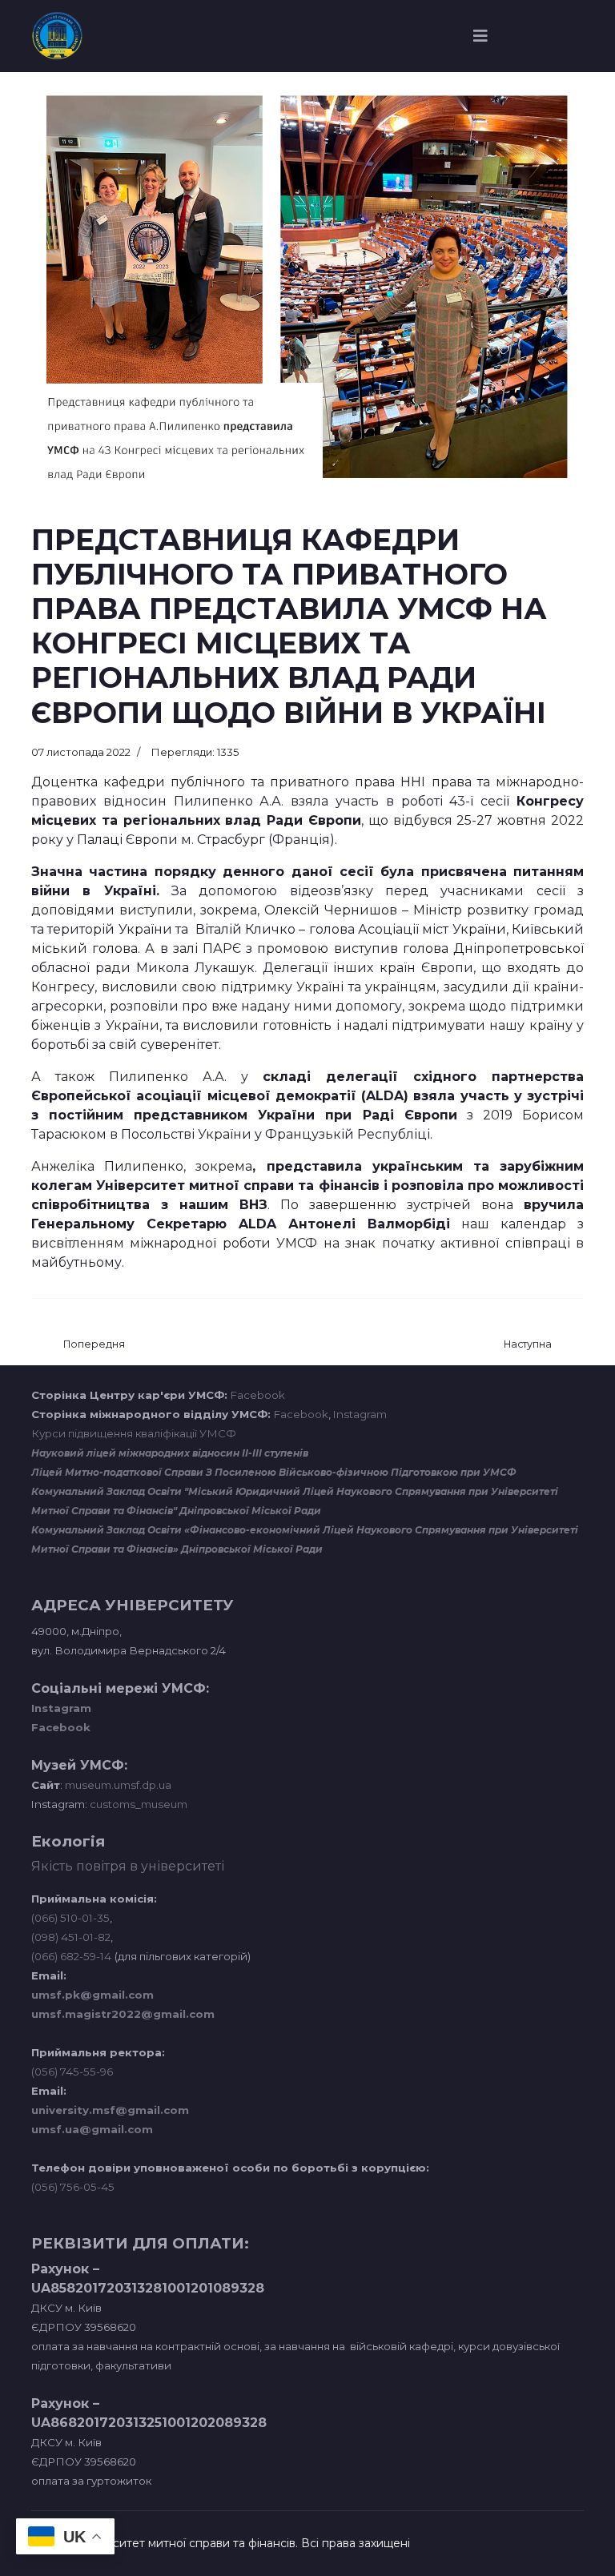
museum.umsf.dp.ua (117, 1785)
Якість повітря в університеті (128, 1866)
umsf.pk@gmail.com (92, 1995)
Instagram (360, 1414)
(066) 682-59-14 (71, 1956)
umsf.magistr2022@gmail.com (123, 2014)
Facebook (258, 1395)
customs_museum (139, 1804)
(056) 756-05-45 (73, 2187)
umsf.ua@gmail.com (92, 2129)
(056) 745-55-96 (72, 2072)
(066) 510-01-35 (70, 1918)
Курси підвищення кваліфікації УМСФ (134, 1433)
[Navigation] (480, 36)
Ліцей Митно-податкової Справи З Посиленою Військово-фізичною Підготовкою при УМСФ (274, 1472)
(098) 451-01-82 (71, 1937)
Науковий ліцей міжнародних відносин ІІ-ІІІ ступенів (170, 1453)
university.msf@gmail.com (110, 2110)
